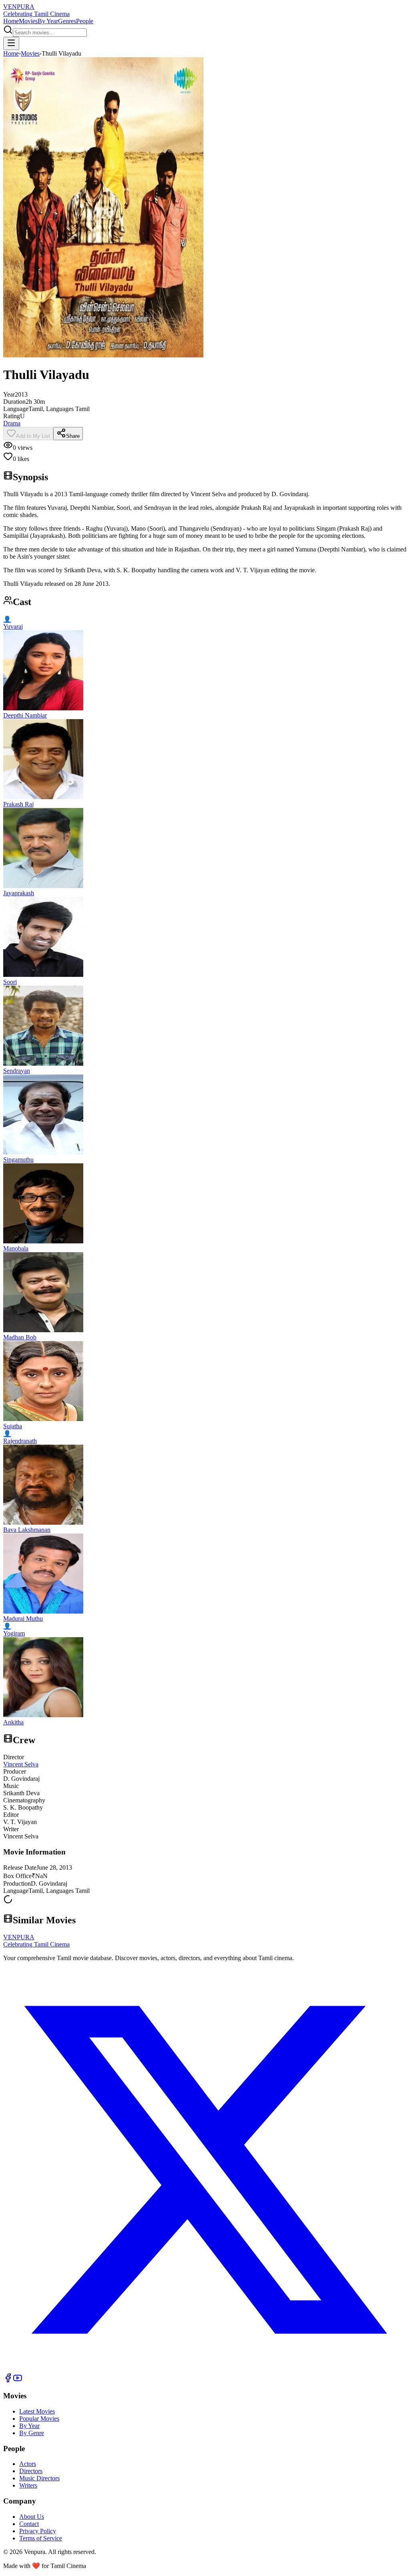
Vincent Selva (21, 1764)
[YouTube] (18, 2381)
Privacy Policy (38, 2531)
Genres (67, 21)
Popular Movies (39, 2419)
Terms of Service (41, 2538)
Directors (31, 2471)
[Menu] (11, 43)
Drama (12, 423)
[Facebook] (8, 2381)
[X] (205, 2369)
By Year (48, 21)
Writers (28, 2485)
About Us (32, 2517)
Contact (29, 2524)
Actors (28, 2464)
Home (11, 21)
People (85, 21)
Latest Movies (37, 2411)
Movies (28, 21)
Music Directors (39, 2478)
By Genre (32, 2433)
